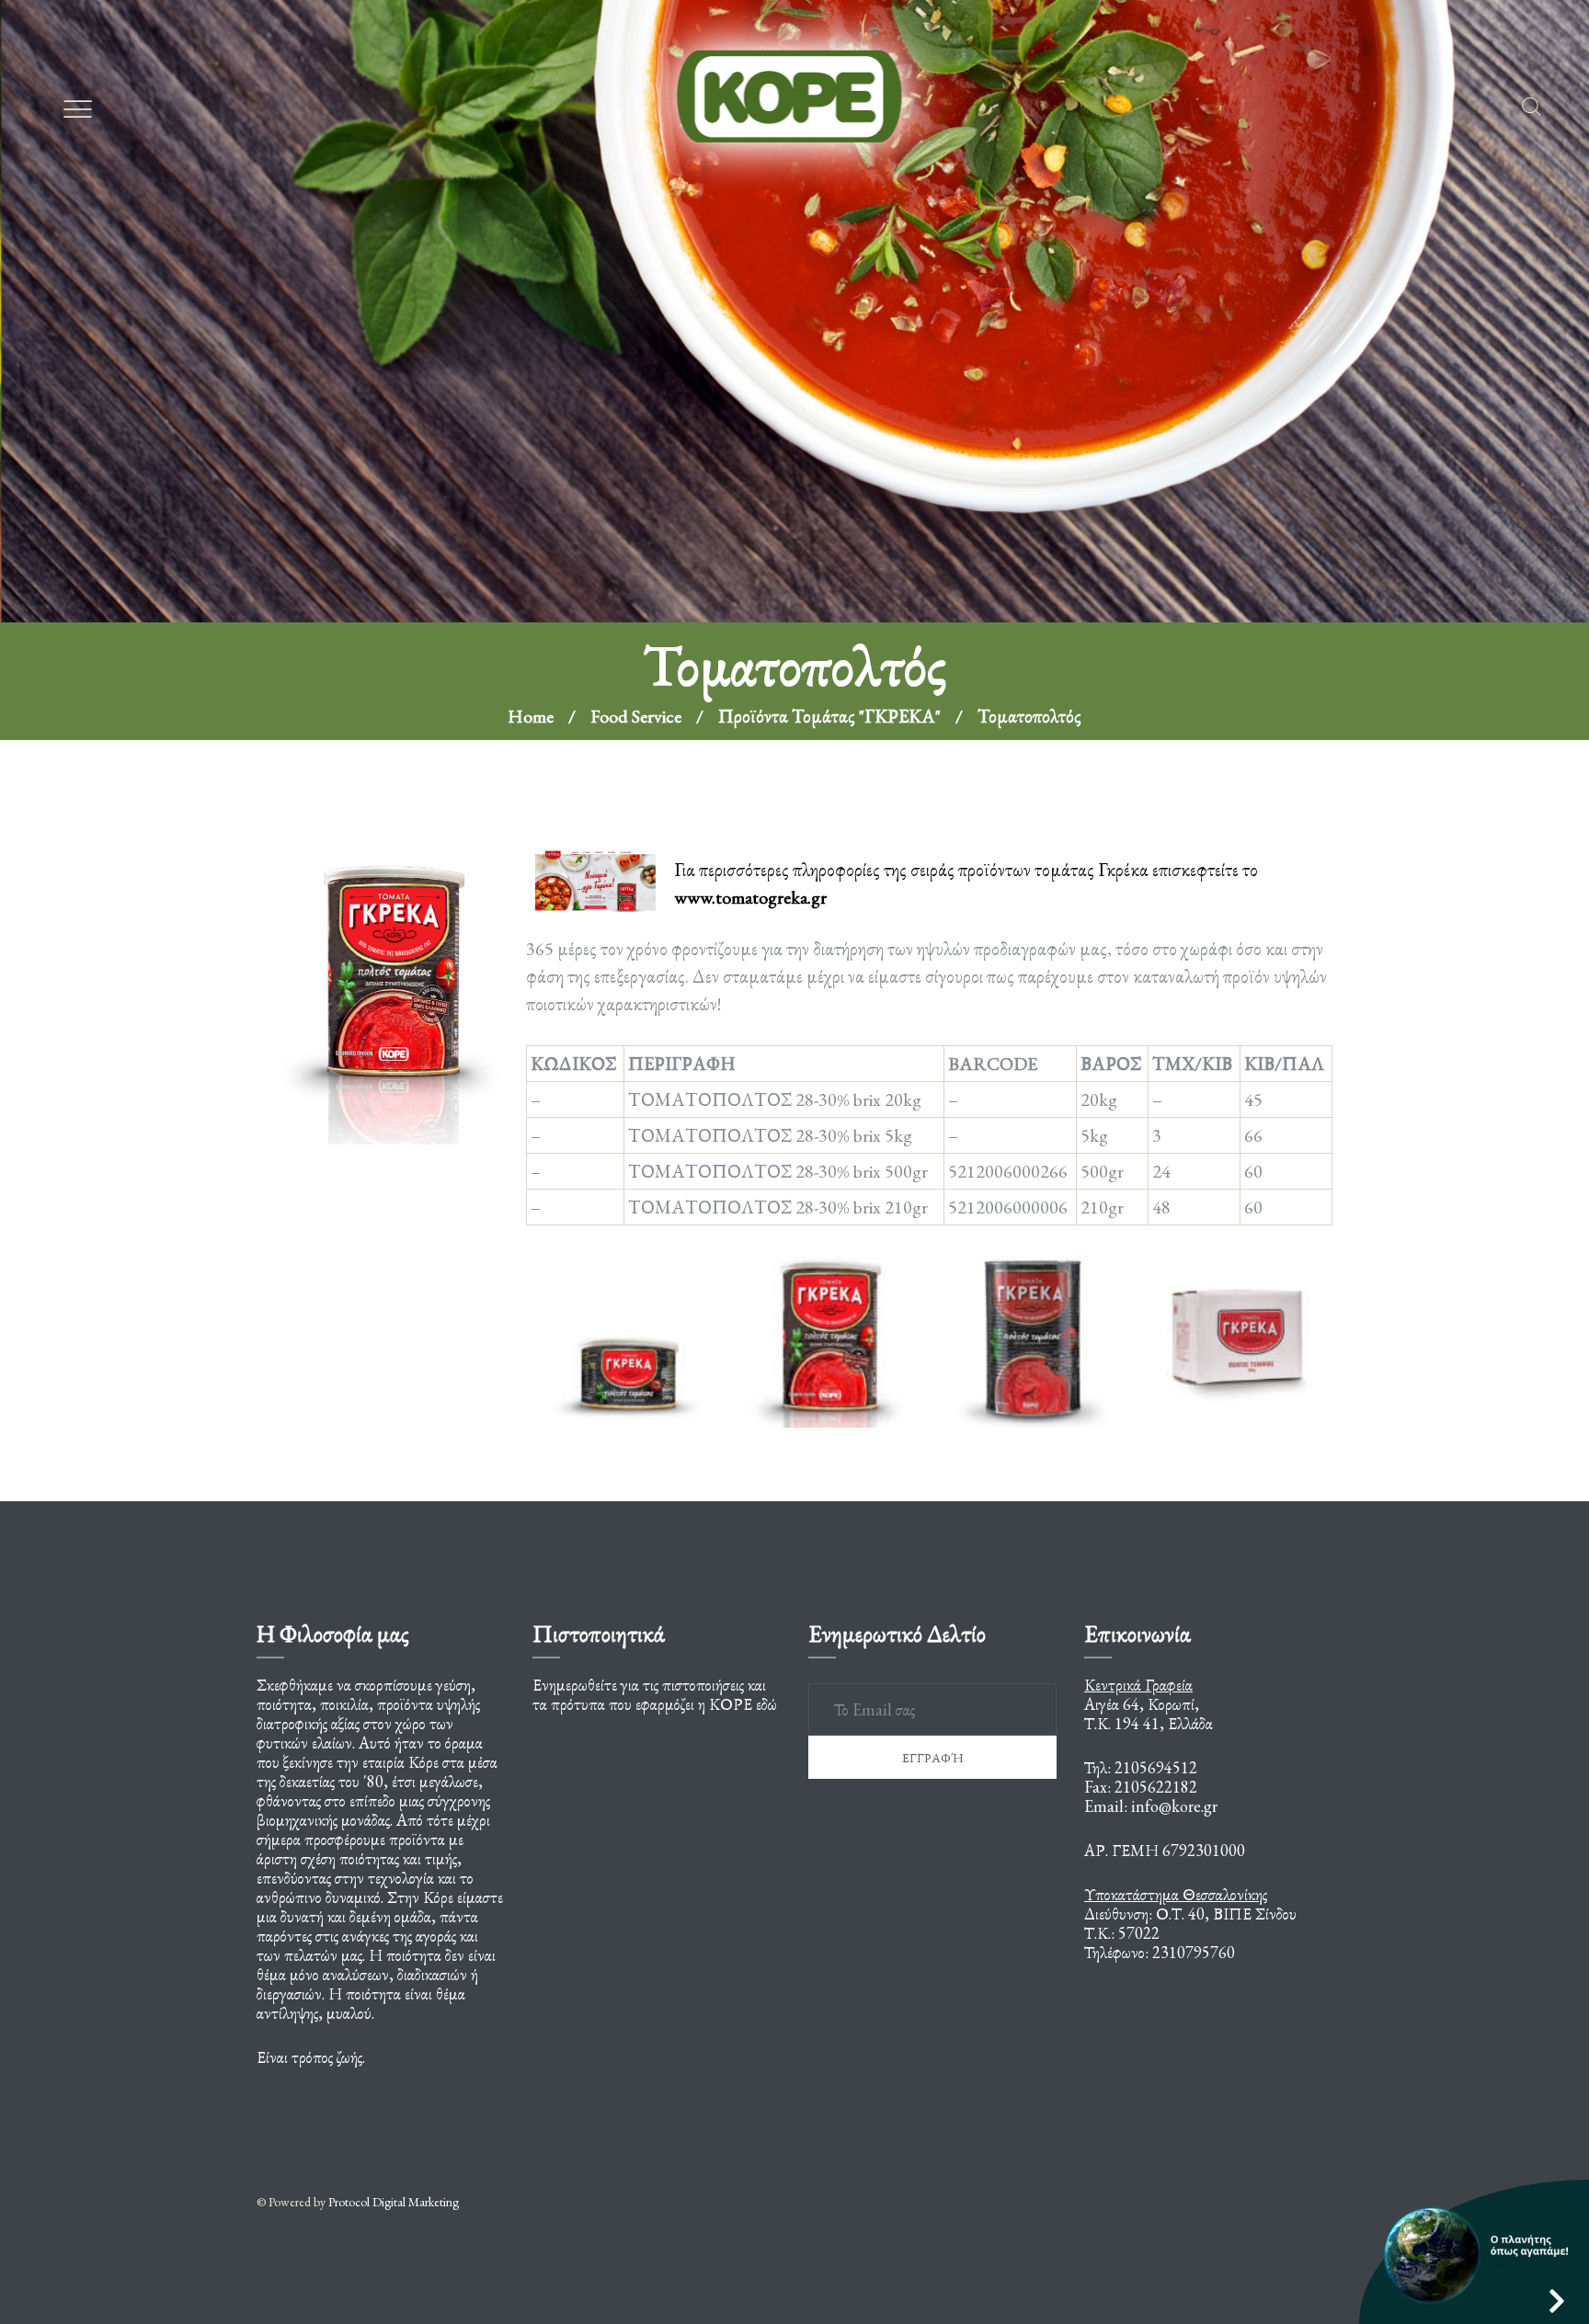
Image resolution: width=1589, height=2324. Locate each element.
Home (531, 403)
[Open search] (1531, 107)
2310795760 (1194, 1952)
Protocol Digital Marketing (394, 2202)
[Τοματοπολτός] (391, 965)
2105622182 (1156, 1787)
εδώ (766, 1704)
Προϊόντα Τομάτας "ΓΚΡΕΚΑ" (829, 403)
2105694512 (1156, 1767)
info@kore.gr (1174, 1806)
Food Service (636, 403)
